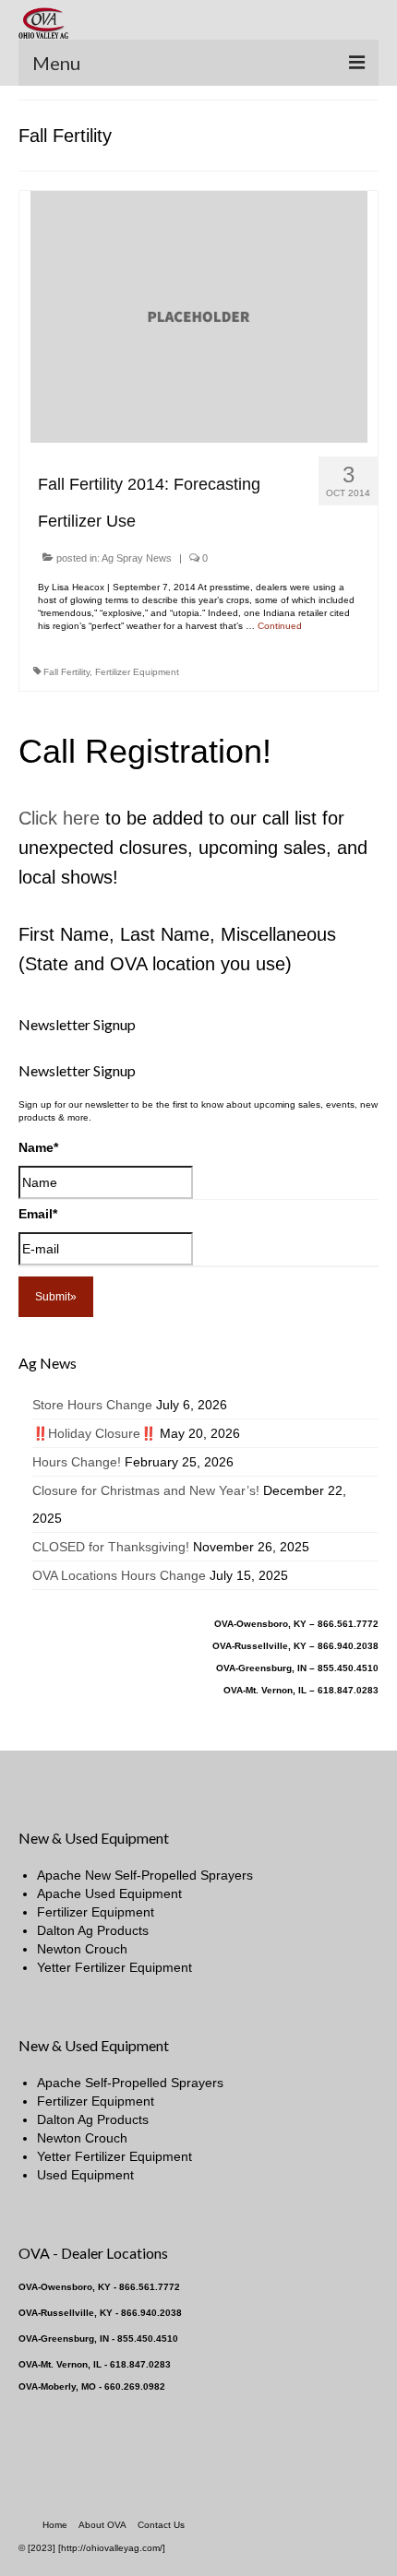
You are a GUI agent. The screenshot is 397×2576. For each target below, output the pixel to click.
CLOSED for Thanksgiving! (111, 1547)
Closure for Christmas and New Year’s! (146, 1490)
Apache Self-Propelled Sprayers (130, 2083)
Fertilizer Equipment (137, 672)
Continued (280, 626)
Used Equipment (85, 2175)
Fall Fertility (66, 672)
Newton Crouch (82, 1949)
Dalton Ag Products (93, 1930)
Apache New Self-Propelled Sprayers (145, 1875)
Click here (59, 818)
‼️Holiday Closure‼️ (94, 1433)
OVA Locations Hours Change (119, 1575)
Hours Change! (77, 1462)
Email (38, 1214)
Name (38, 1147)
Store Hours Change (92, 1405)
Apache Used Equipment (109, 1893)
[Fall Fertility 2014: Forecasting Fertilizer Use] (199, 315)
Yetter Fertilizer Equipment (114, 1967)
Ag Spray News (137, 558)
